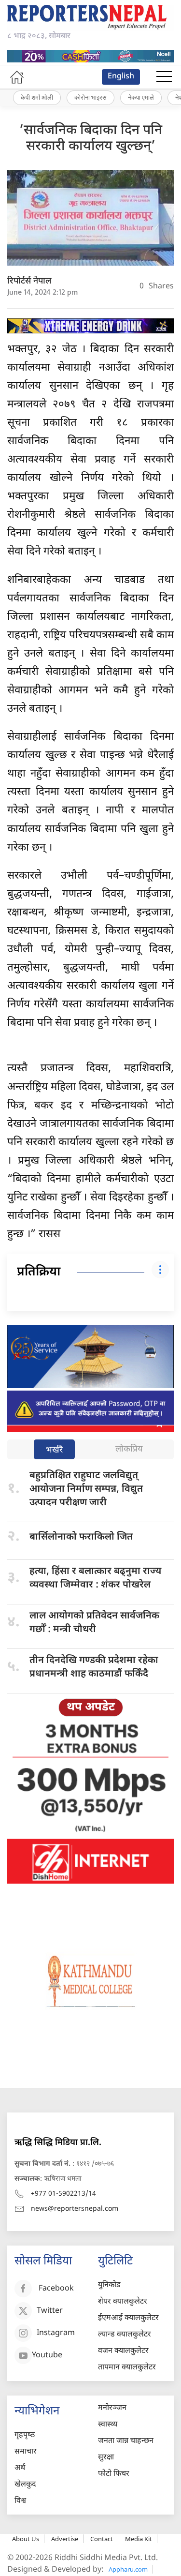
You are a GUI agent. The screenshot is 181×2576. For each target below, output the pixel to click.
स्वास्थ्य (108, 2425)
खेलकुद (25, 2485)
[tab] (54, 1450)
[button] (164, 77)
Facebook (56, 2289)
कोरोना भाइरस (90, 97)
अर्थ (20, 2468)
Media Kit (139, 2539)
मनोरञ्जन (112, 2408)
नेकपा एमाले (141, 97)
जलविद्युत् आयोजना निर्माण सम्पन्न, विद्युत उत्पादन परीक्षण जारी (86, 1489)
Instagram (56, 2333)
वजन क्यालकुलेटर (123, 2351)
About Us (26, 2539)
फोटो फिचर (114, 2474)
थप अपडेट (91, 1707)
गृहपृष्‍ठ (25, 2435)
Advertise (65, 2539)
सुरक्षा (106, 2458)
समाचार (26, 2452)
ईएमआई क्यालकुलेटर (128, 2318)
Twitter (50, 2311)
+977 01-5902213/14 (63, 2194)
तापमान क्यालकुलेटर (127, 2368)
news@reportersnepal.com (75, 2209)
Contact (102, 2539)
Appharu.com (128, 2569)
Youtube (47, 2356)
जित (81, 1537)
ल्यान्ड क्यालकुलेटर (125, 2335)
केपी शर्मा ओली (37, 97)
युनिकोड (109, 2285)
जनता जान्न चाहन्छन (126, 2441)
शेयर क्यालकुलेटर (123, 2302)
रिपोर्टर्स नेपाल (29, 281)
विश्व (20, 2501)
